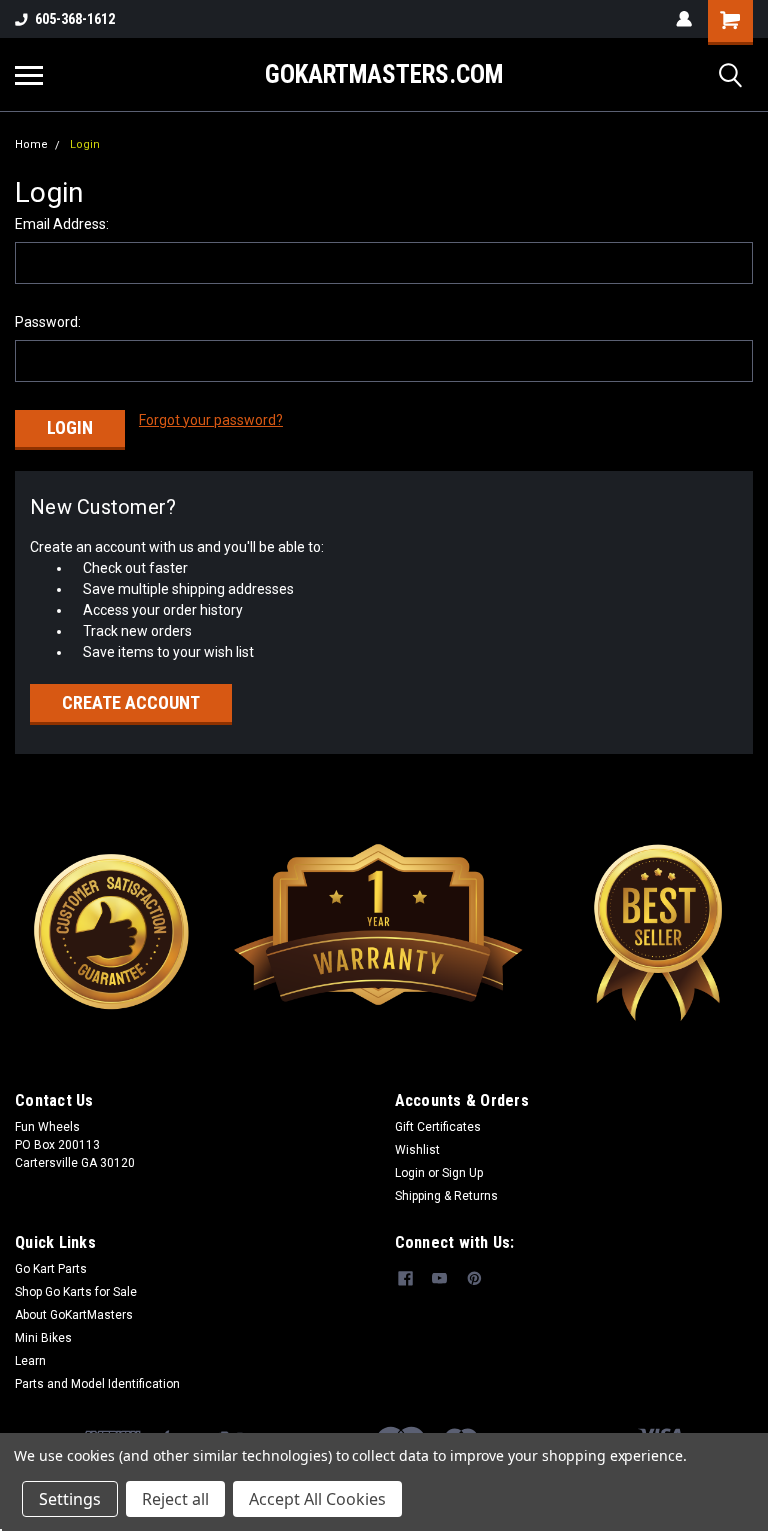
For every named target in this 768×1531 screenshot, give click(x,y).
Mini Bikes (43, 1338)
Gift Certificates (438, 1127)
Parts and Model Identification (97, 1384)
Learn (30, 1361)
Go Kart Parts (51, 1269)
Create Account (131, 702)
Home (31, 144)
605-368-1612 (75, 19)
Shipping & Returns (446, 1196)
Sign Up (462, 1173)
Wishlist (417, 1150)
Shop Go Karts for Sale (76, 1292)
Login (85, 144)
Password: (48, 322)
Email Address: (62, 224)
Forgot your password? (211, 420)
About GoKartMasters (74, 1315)
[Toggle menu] (29, 75)
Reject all (175, 1499)
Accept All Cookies (317, 1499)
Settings (70, 1499)
